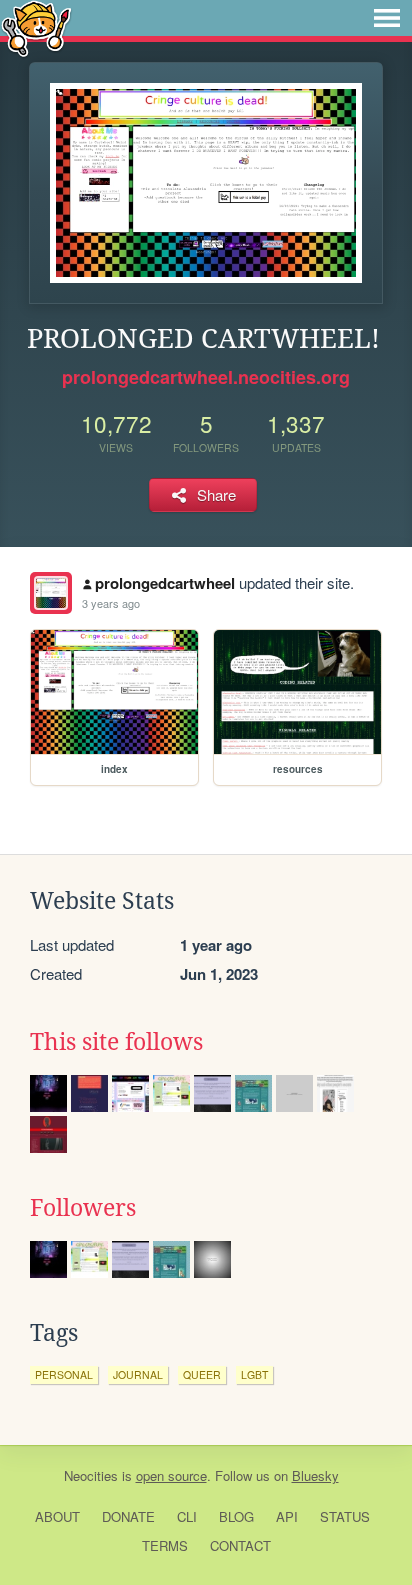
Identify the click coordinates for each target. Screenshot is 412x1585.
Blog (236, 1516)
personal (64, 1374)
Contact (240, 1545)
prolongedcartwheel (165, 583)
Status (345, 1516)
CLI (187, 1516)
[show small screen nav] (387, 18)
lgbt (254, 1374)
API (287, 1516)
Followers (83, 1208)
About (57, 1516)
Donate (128, 1516)
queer (202, 1374)
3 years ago (111, 603)
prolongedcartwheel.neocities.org (206, 377)
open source (171, 1475)
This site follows (116, 1042)
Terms (165, 1545)
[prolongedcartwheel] (51, 593)
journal (138, 1374)
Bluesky (315, 1475)
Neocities (91, 1475)
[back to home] (36, 27)
